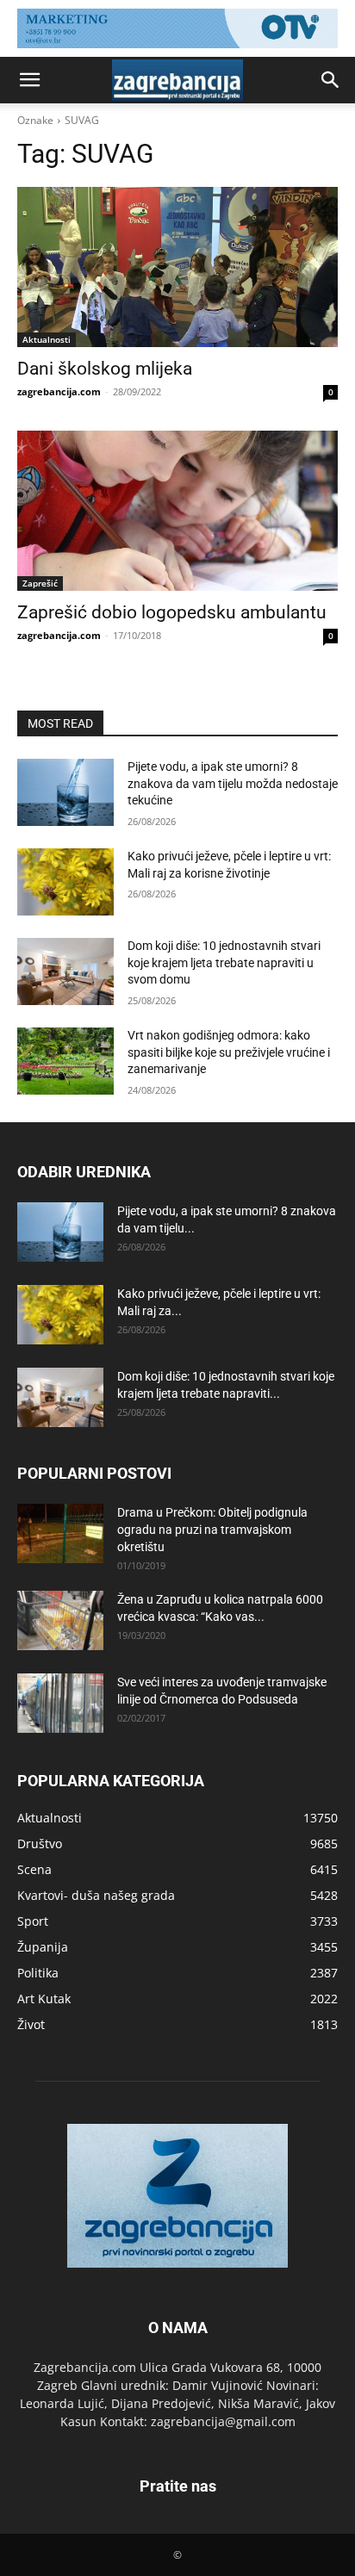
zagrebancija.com (59, 391)
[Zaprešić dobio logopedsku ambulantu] (177, 511)
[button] (29, 80)
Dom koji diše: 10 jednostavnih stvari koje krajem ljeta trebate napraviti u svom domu (224, 962)
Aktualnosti (47, 339)
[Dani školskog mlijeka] (177, 267)
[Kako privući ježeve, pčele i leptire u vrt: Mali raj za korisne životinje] (65, 882)
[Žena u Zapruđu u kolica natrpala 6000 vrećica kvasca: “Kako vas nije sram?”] (60, 1620)
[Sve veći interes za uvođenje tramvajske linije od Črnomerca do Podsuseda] (60, 1703)
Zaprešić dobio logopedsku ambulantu (172, 612)
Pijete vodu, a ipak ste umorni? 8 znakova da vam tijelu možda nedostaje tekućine (233, 783)
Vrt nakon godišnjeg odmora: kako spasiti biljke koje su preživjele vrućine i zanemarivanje (229, 1052)
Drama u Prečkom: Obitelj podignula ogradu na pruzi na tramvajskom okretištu (212, 1530)
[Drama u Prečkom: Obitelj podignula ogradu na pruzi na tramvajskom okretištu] (60, 1533)
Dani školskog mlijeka (105, 369)
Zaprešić (40, 583)
